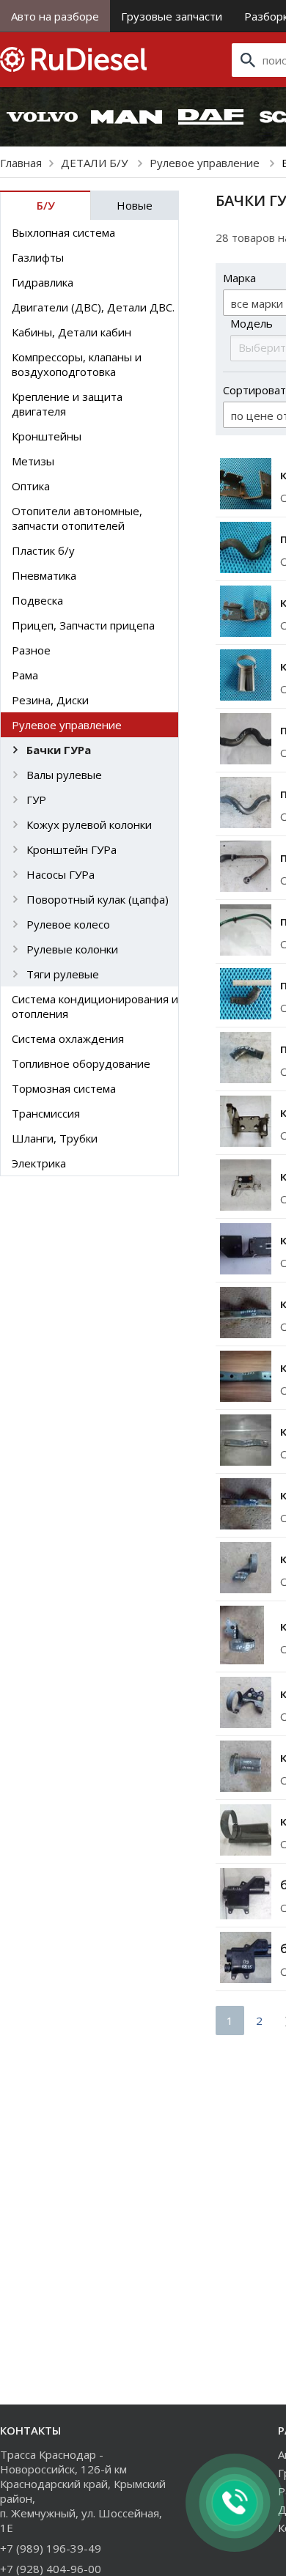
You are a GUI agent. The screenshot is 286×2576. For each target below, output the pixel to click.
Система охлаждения (68, 1038)
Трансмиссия (46, 1113)
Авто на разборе (55, 16)
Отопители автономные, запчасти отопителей (77, 518)
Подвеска (37, 600)
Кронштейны (47, 436)
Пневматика (44, 575)
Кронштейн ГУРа (71, 849)
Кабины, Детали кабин (71, 332)
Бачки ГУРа (59, 750)
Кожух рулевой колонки (89, 824)
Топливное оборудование (81, 1063)
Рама (25, 675)
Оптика (31, 486)
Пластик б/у (43, 550)
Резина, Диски (50, 700)
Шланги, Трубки (55, 1138)
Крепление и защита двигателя (67, 404)
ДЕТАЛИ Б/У (96, 163)
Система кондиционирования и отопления (95, 1006)
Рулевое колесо (68, 924)
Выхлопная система (63, 232)
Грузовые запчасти (172, 16)
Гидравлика (43, 282)
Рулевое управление (206, 163)
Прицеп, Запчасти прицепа (83, 625)
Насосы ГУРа (60, 874)
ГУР (36, 800)
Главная (21, 163)
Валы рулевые (64, 775)
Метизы (33, 461)
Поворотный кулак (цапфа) (98, 899)
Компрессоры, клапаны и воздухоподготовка (77, 364)
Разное (31, 650)
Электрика (39, 1163)
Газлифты (38, 257)
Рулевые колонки (72, 949)
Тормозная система (64, 1088)
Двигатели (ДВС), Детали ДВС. (93, 307)
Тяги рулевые (63, 974)
